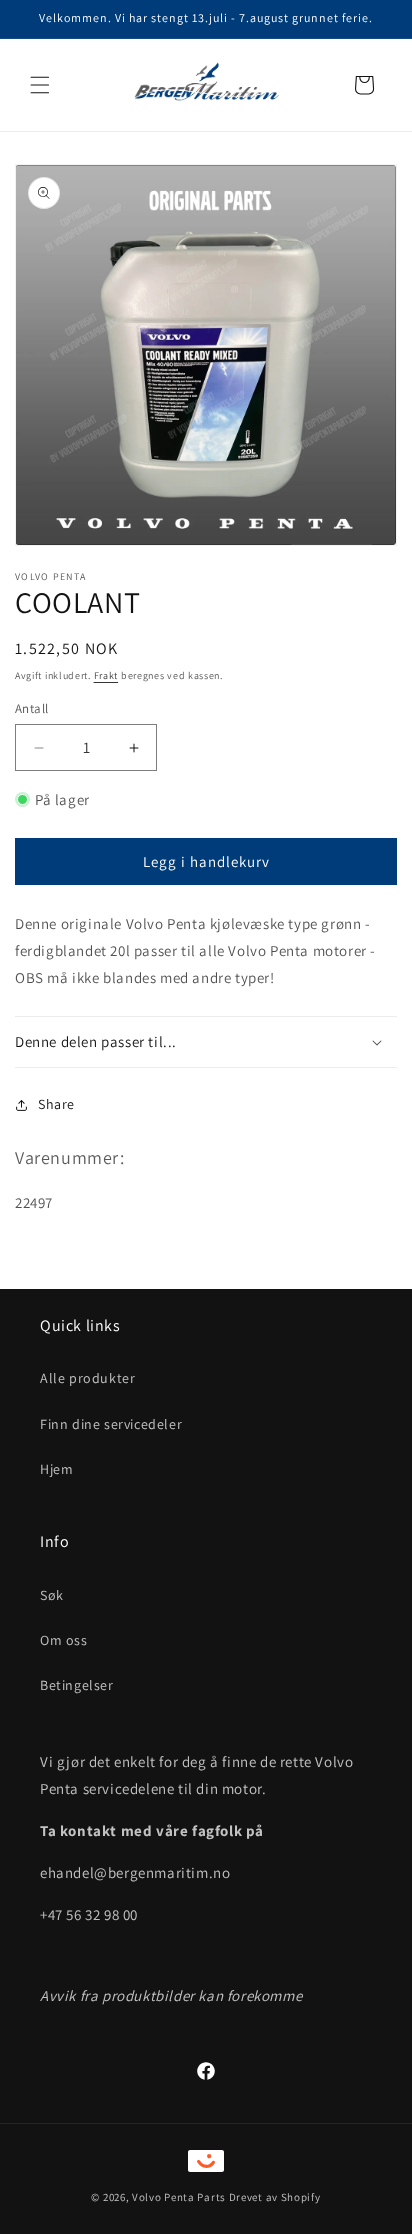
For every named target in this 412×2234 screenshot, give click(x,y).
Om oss (64, 1640)
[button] (40, 85)
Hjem (56, 1469)
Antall (31, 708)
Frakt (106, 675)
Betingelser (77, 1685)
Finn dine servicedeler (111, 1424)
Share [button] (56, 1104)
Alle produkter (87, 1378)
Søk (52, 1595)
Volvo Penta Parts (179, 2197)
